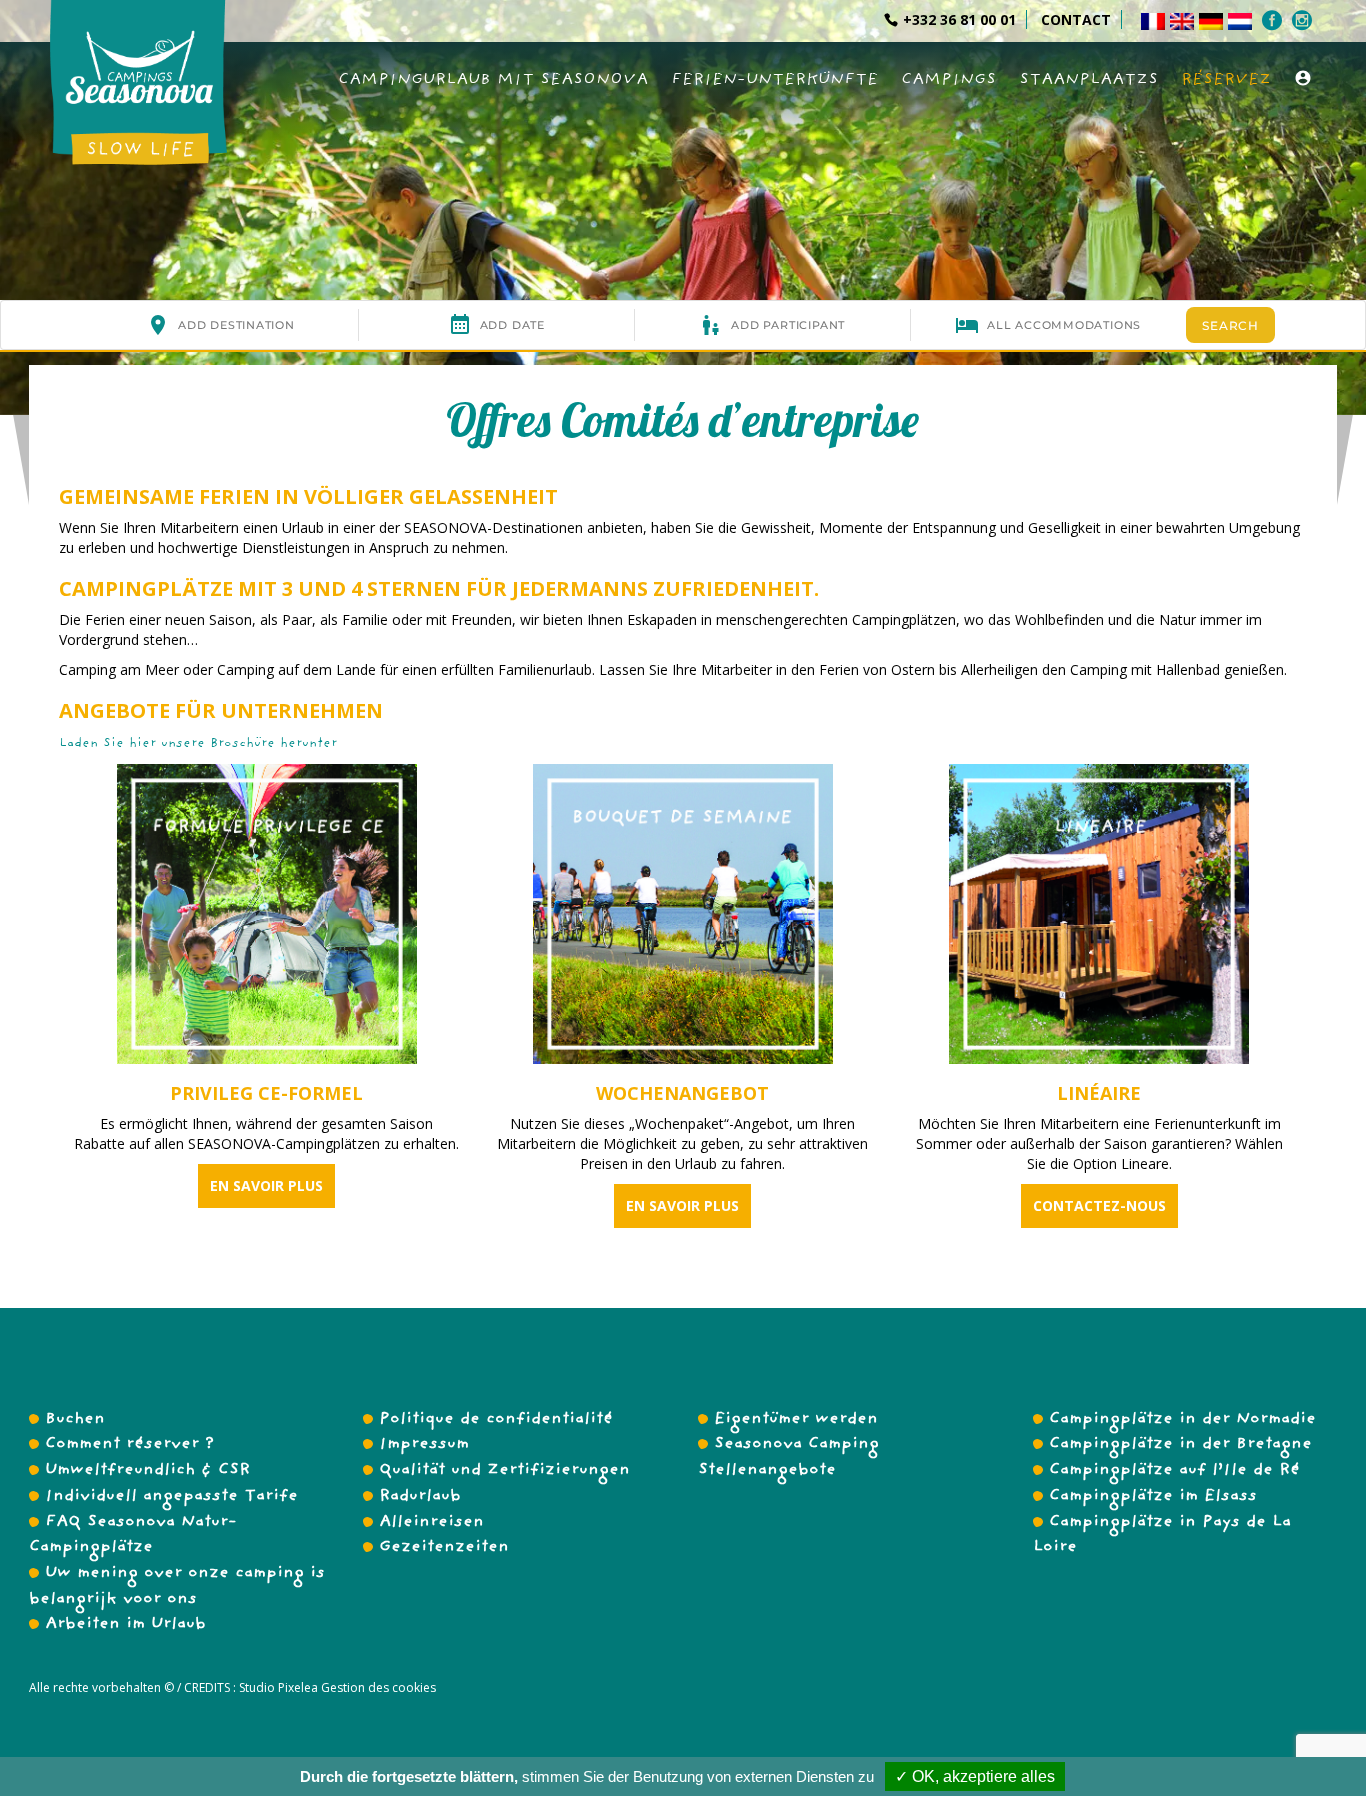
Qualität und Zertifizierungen (504, 1471)
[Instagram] (1304, 20)
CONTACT (1076, 19)
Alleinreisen (431, 1523)
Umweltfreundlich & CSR (147, 1471)
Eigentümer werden (796, 1420)
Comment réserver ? (129, 1445)
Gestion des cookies (377, 1687)
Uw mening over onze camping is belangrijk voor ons (177, 1587)
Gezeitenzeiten (444, 1548)
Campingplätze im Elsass (1153, 1497)
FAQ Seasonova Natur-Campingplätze (133, 1536)
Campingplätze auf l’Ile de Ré (1174, 1471)
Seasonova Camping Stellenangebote (788, 1458)
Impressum (424, 1445)
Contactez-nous (1099, 1205)
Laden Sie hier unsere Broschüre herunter (198, 744)
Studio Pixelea (278, 1687)
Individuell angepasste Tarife (171, 1497)
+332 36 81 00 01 (959, 19)
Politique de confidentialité (496, 1420)
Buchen (75, 1420)
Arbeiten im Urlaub (125, 1625)
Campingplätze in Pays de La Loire (1162, 1536)
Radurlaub (420, 1497)
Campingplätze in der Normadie (1182, 1420)
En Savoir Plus (266, 1185)
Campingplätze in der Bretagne (1180, 1445)
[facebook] (1274, 20)
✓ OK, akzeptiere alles (975, 1776)
